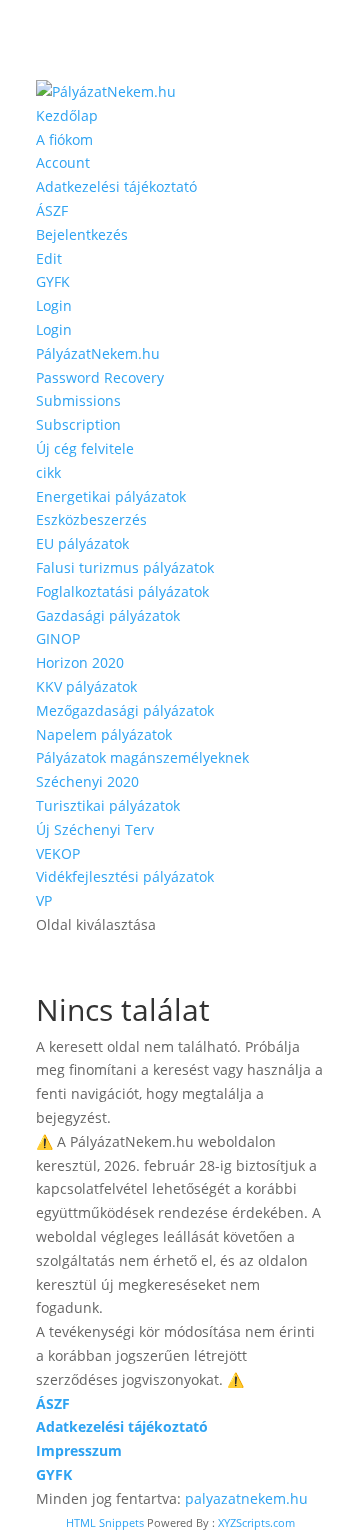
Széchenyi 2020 (87, 781)
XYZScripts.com (256, 1522)
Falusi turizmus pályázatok (125, 567)
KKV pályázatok (86, 686)
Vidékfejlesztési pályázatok (125, 876)
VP (44, 900)
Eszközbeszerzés (91, 519)
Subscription (78, 424)
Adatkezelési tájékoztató (116, 186)
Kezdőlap (67, 115)
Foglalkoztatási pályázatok (122, 591)
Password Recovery (100, 377)
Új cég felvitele (85, 448)
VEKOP (58, 853)
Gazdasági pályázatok (108, 615)
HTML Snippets (105, 1522)
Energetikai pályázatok (111, 496)
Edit (49, 258)
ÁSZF (52, 210)
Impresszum (79, 1450)
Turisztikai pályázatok (108, 805)
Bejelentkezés (82, 234)
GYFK (53, 281)
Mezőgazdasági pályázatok (125, 710)
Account (63, 162)
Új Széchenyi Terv (95, 829)
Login (54, 305)
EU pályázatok (82, 543)
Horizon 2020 (80, 662)
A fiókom (64, 139)
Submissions (78, 400)
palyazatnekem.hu (246, 1498)
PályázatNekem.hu (98, 353)
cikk (48, 472)
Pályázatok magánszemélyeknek (142, 757)
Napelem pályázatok (104, 734)
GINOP (58, 638)
